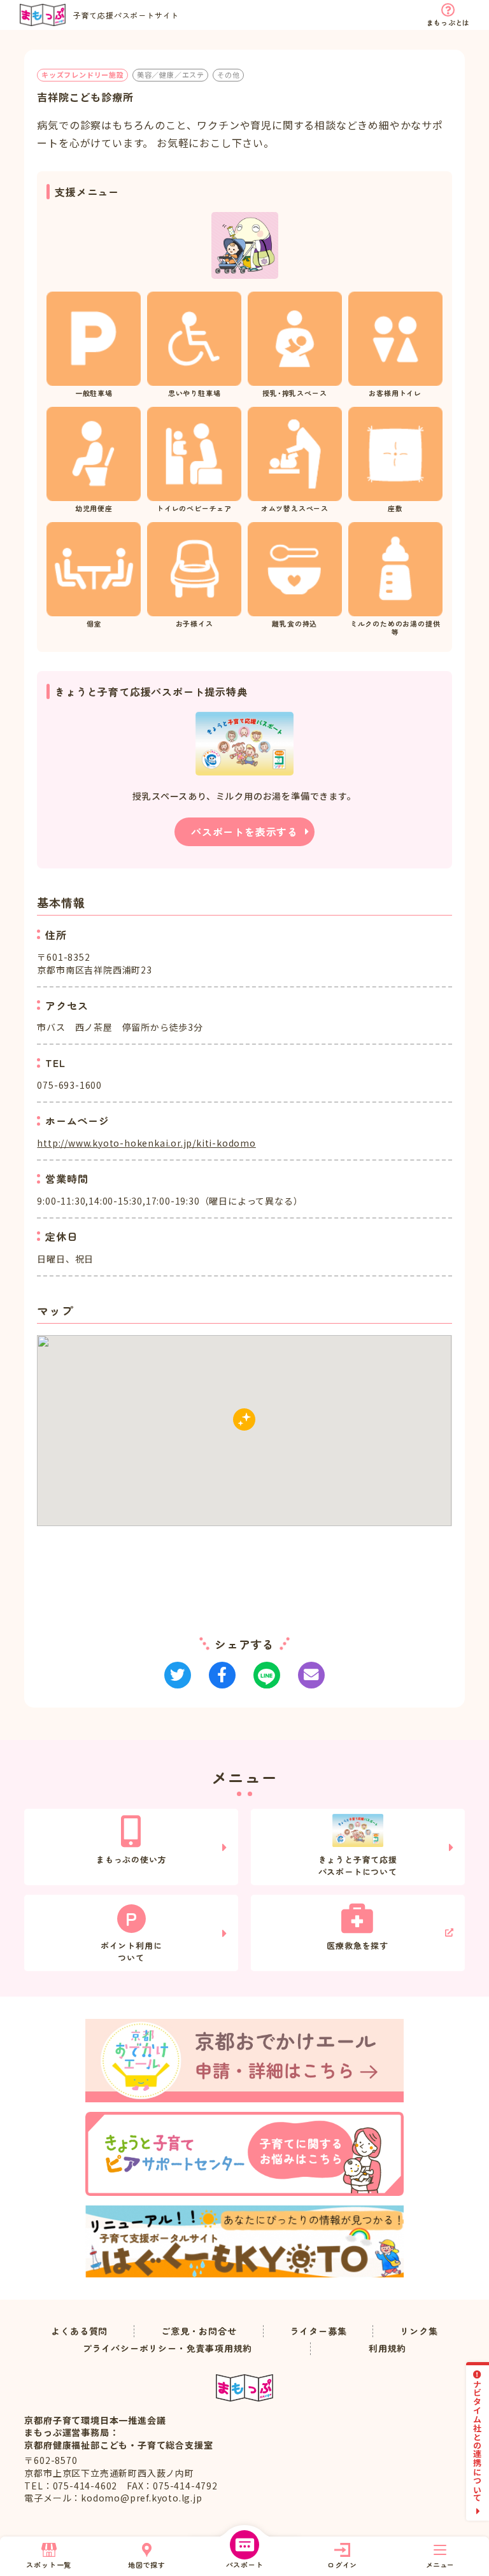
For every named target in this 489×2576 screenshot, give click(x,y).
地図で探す (147, 2565)
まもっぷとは (448, 22)
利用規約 (387, 2348)
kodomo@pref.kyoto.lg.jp (141, 2498)
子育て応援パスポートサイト (126, 15)
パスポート (245, 2565)
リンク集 (419, 2331)
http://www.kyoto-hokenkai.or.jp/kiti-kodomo (146, 1143)
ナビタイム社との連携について (478, 2441)
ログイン (342, 2565)
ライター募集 (319, 2331)
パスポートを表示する (244, 832)
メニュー (440, 2565)
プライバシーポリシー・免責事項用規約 (167, 2348)
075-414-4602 (85, 2486)
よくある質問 (79, 2331)
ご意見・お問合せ (199, 2331)
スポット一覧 (49, 2565)
